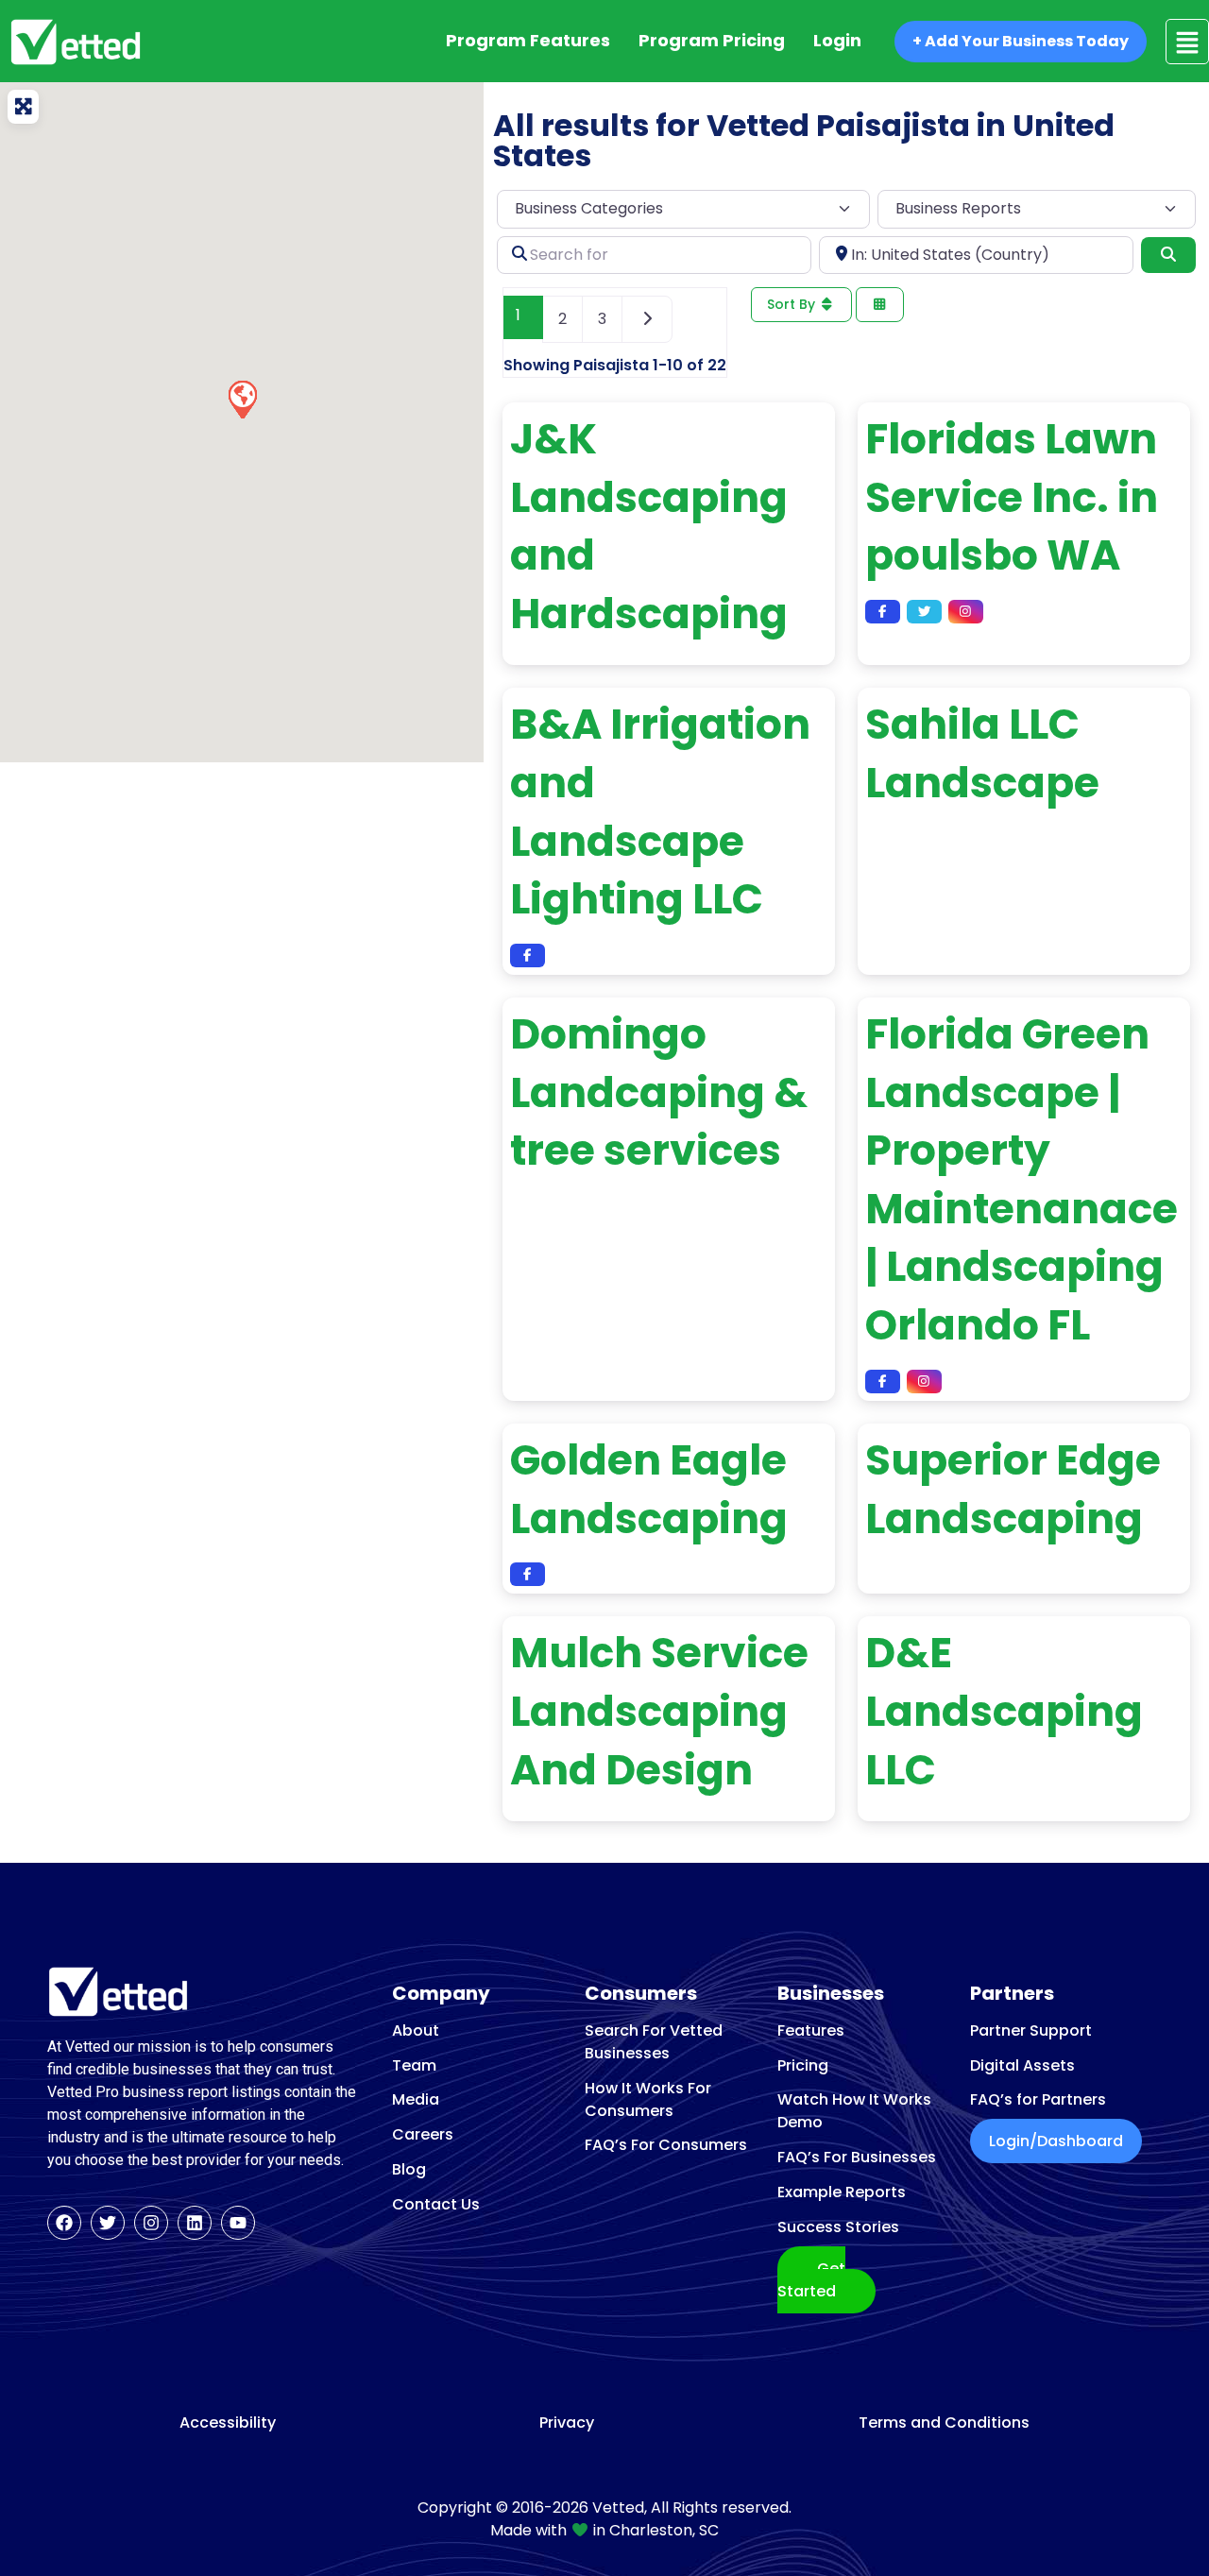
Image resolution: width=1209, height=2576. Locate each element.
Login (837, 40)
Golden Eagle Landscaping (649, 1489)
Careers (423, 2134)
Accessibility (228, 2423)
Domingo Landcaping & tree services (659, 1092)
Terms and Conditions (944, 2423)
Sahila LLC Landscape (982, 753)
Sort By (793, 304)
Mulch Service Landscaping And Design (659, 1711)
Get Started (811, 2280)
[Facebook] (64, 2223)
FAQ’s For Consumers (666, 2145)
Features (811, 2030)
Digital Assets (1022, 2065)
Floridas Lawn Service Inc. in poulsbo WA (1012, 497)
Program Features (528, 40)
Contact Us (436, 2204)
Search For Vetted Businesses (654, 2042)
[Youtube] (238, 2223)
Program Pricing (712, 40)
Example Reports (842, 2192)
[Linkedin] (195, 2223)
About (416, 2030)
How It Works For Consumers (648, 2099)
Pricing (803, 2065)
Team (414, 2065)
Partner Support (1031, 2030)
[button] (242, 399)
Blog (409, 2169)
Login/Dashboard (1056, 2141)
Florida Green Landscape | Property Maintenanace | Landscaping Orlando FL (1022, 1179)
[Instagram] (151, 2223)
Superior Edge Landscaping (1013, 1489)
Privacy (567, 2423)
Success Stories (838, 2227)
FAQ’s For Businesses (857, 2157)
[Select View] (880, 305)
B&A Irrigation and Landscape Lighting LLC (660, 811)
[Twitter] (108, 2223)
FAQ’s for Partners (1038, 2099)
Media (416, 2099)
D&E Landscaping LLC (1004, 1711)
